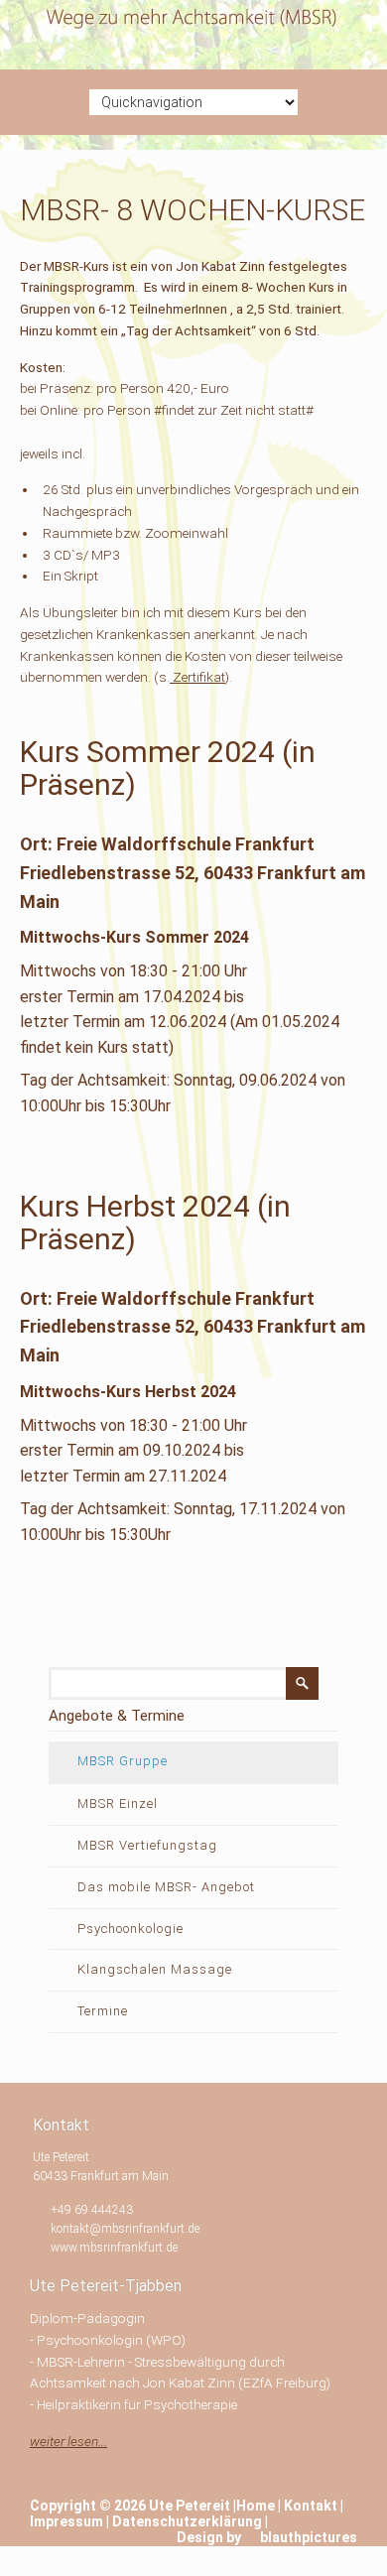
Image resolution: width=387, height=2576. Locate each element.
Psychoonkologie (130, 1929)
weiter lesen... (68, 2441)
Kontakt (311, 2506)
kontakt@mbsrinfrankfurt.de (125, 2229)
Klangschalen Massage (155, 1969)
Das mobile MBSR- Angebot (166, 1887)
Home (256, 2506)
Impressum (66, 2521)
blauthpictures (309, 2537)
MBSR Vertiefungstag (147, 1845)
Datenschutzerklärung (187, 2521)
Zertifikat (197, 677)
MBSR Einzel (118, 1803)
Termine (103, 2011)
